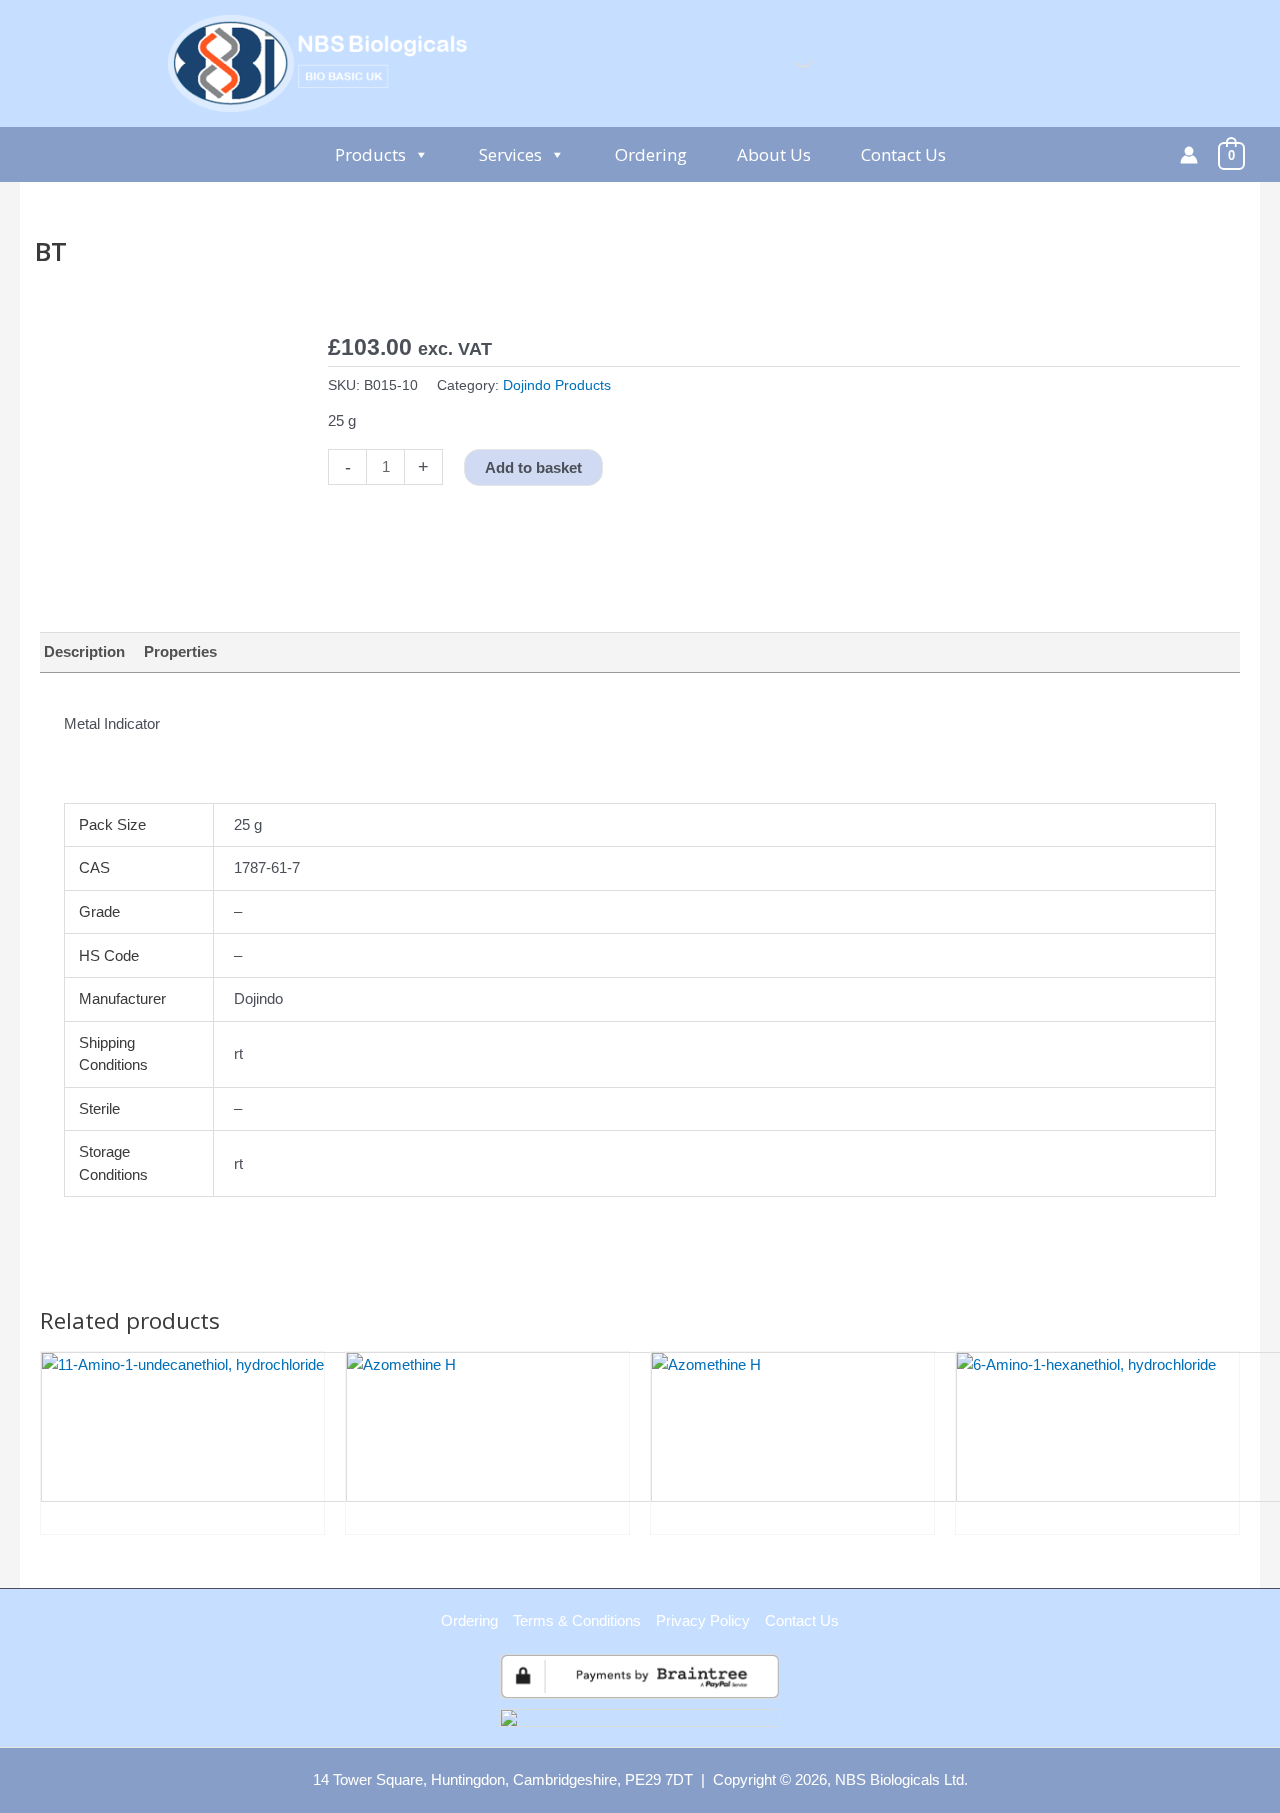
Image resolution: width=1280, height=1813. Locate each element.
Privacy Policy (703, 1620)
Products (370, 154)
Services (510, 154)
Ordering (651, 154)
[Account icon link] (1189, 155)
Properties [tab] (180, 651)
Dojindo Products (557, 385)
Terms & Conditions (577, 1620)
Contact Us (903, 154)
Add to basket (533, 467)
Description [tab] (84, 651)
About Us (774, 154)
